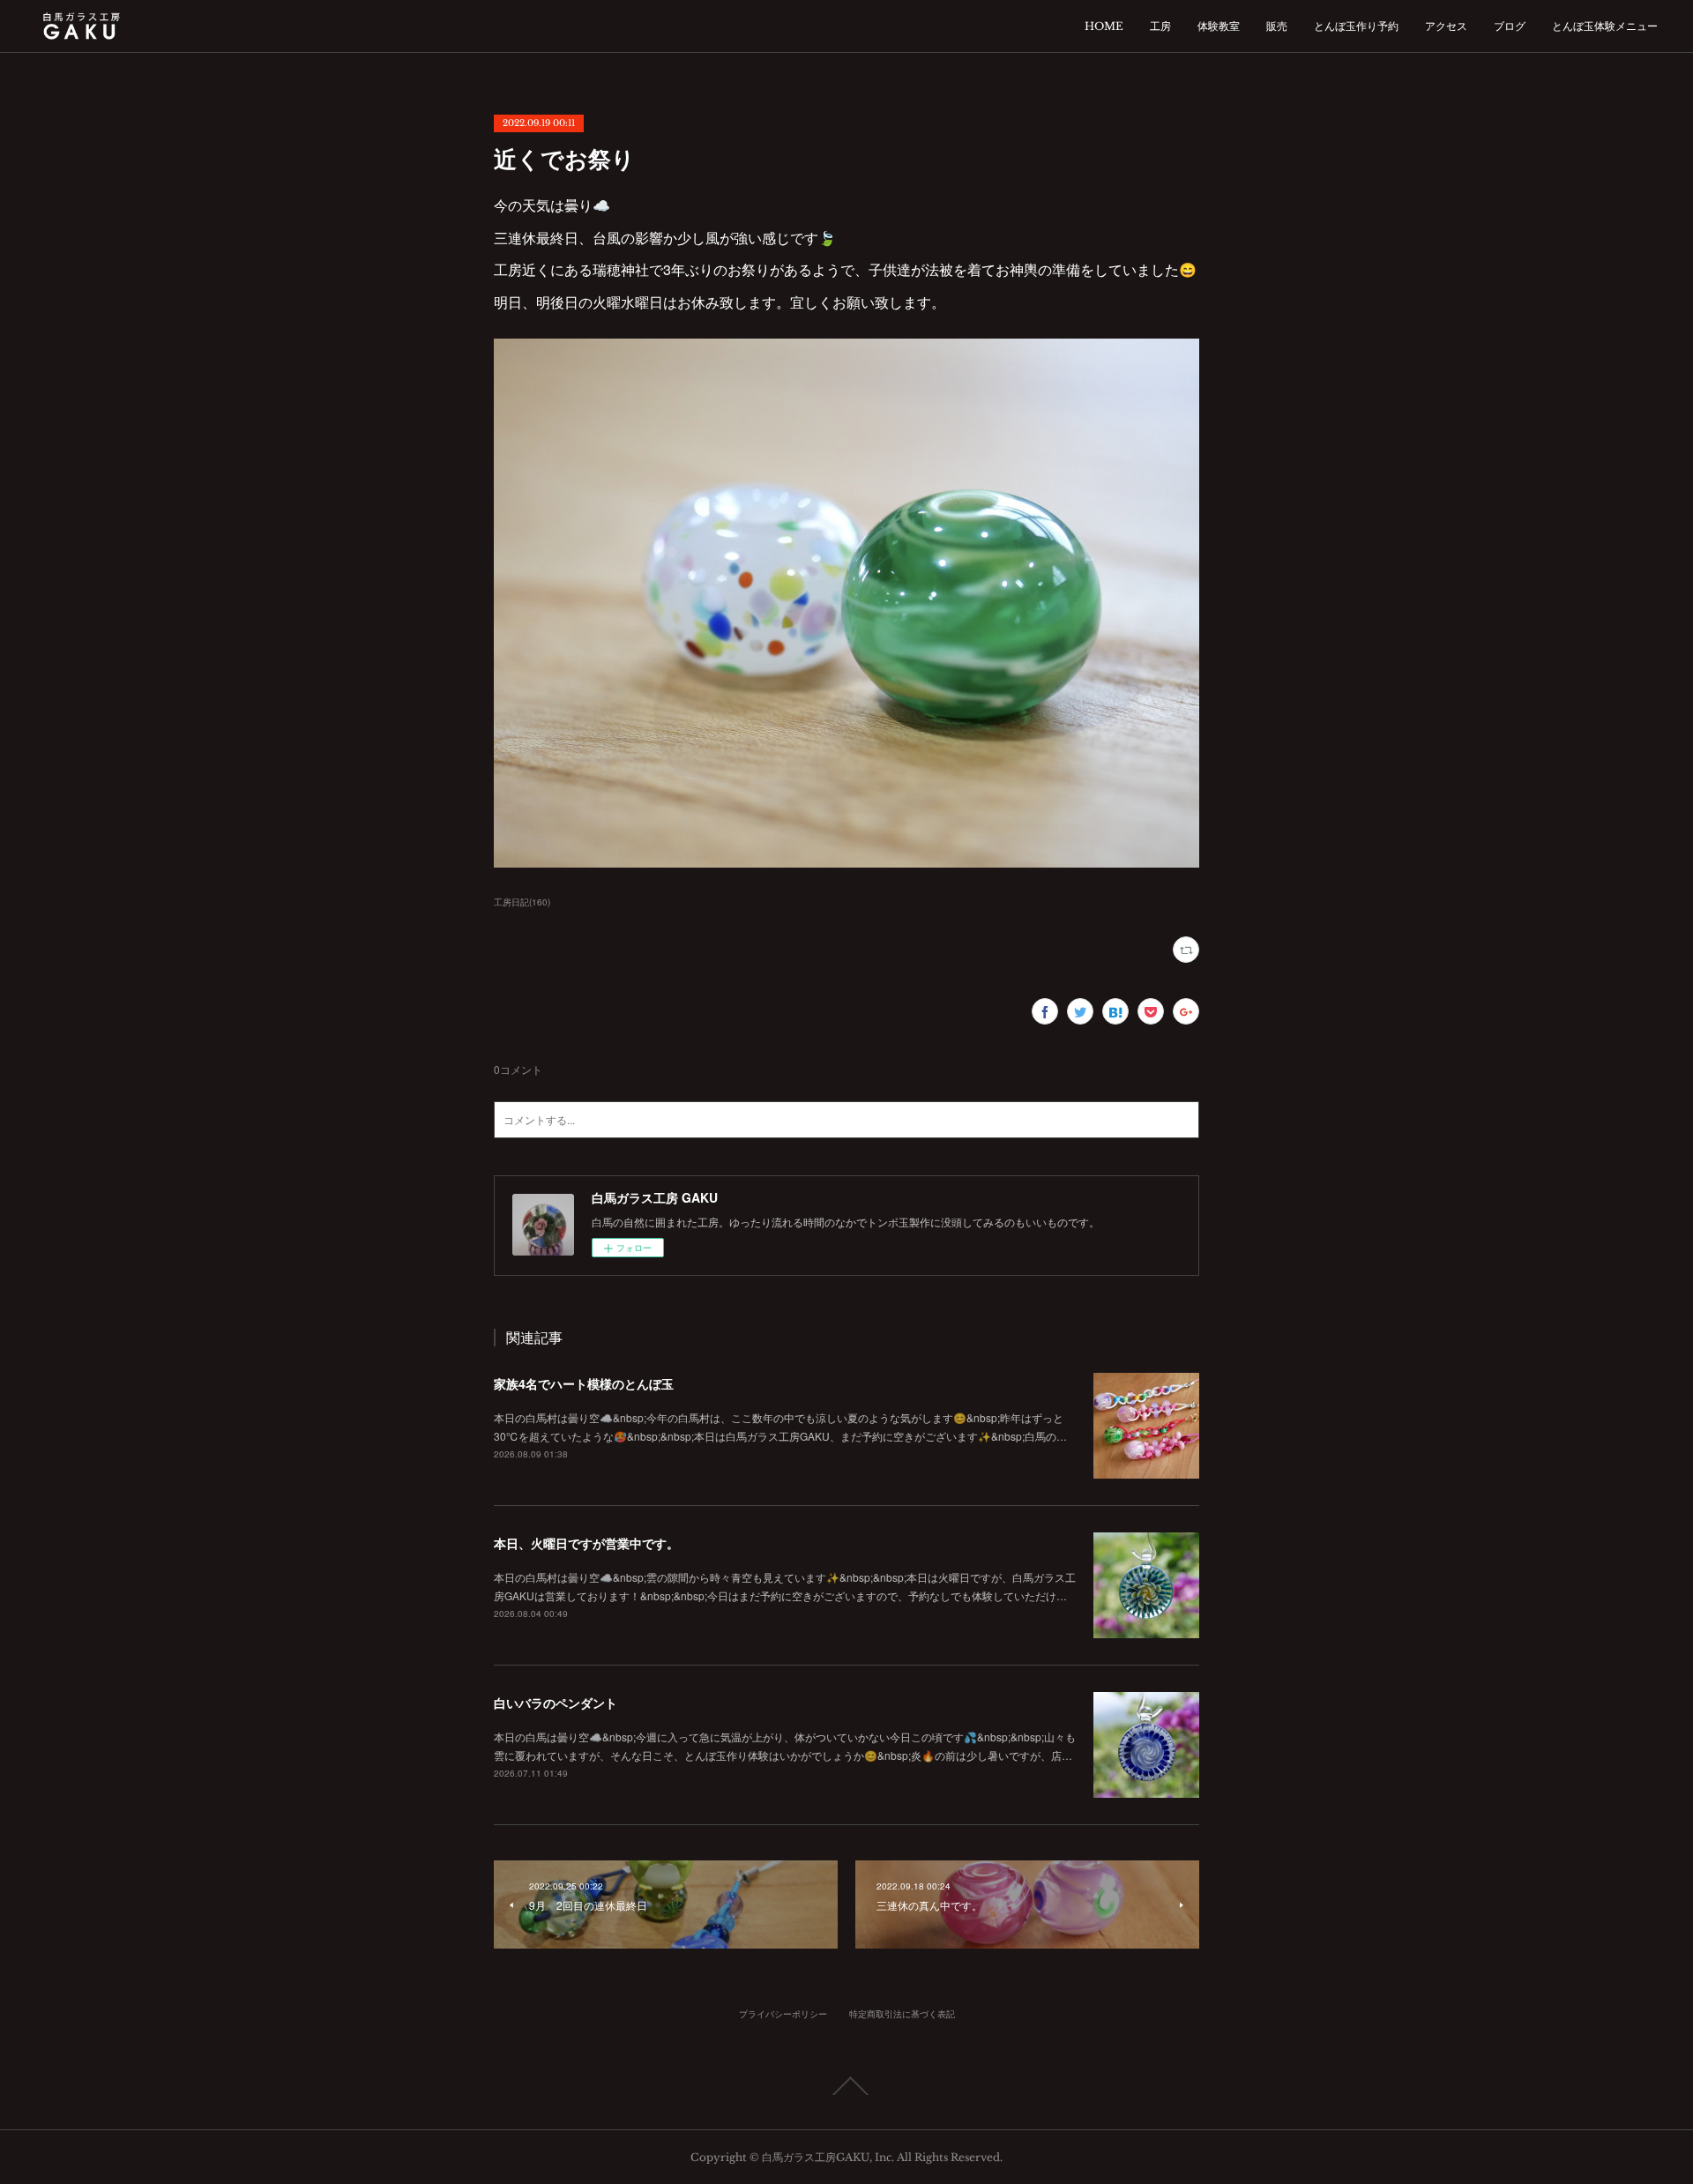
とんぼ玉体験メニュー (1605, 26)
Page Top (846, 2086)
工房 (1160, 26)
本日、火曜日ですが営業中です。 (586, 1543)
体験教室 (1219, 26)
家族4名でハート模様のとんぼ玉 (584, 1383)
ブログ (1510, 26)
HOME (1104, 26)
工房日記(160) (522, 902)
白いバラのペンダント (556, 1703)
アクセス (1446, 26)
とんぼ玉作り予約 (1356, 26)
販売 (1277, 26)
